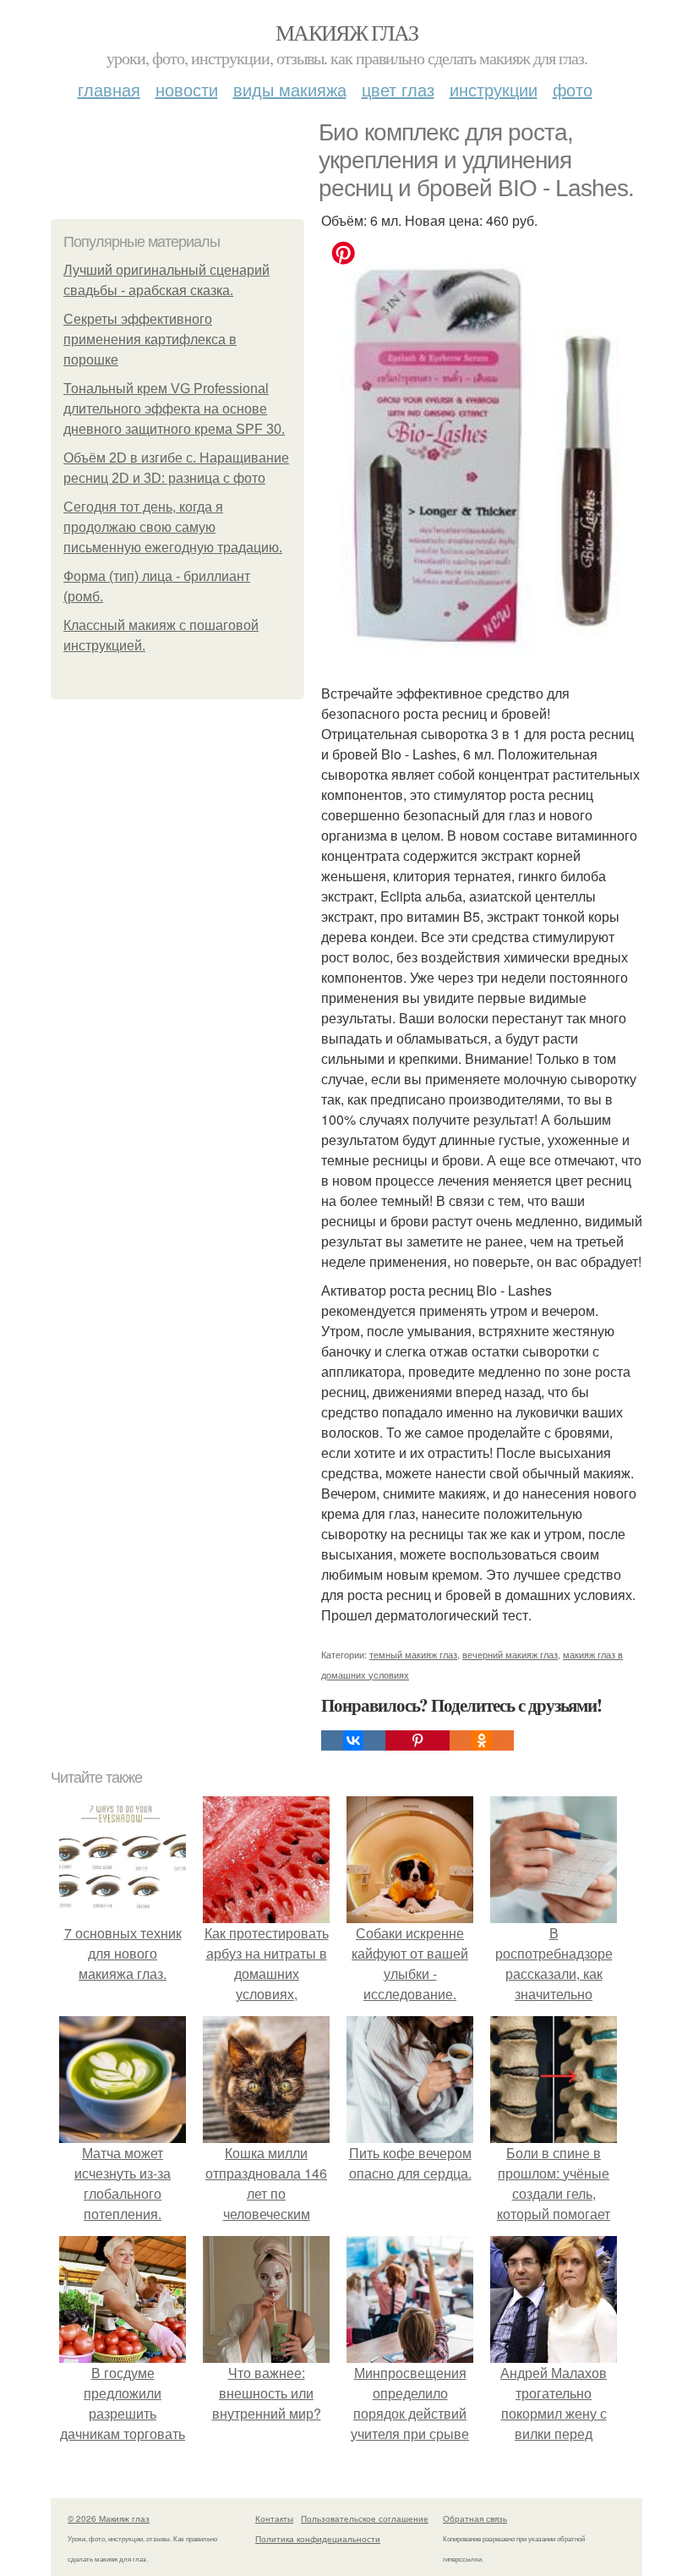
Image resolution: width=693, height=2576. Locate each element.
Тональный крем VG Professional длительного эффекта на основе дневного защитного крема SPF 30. (174, 409)
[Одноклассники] (482, 1740)
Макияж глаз (346, 32)
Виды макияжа (290, 89)
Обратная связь (475, 2518)
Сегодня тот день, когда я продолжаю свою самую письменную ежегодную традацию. (173, 527)
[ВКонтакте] (353, 1740)
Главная (109, 89)
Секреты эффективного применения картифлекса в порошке (150, 340)
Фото (573, 89)
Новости (187, 89)
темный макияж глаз (413, 1654)
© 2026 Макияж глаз (109, 2518)
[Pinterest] (417, 1740)
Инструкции (494, 89)
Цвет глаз (398, 89)
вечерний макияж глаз (510, 1654)
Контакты (274, 2518)
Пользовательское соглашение (365, 2518)
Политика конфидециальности (318, 2539)
